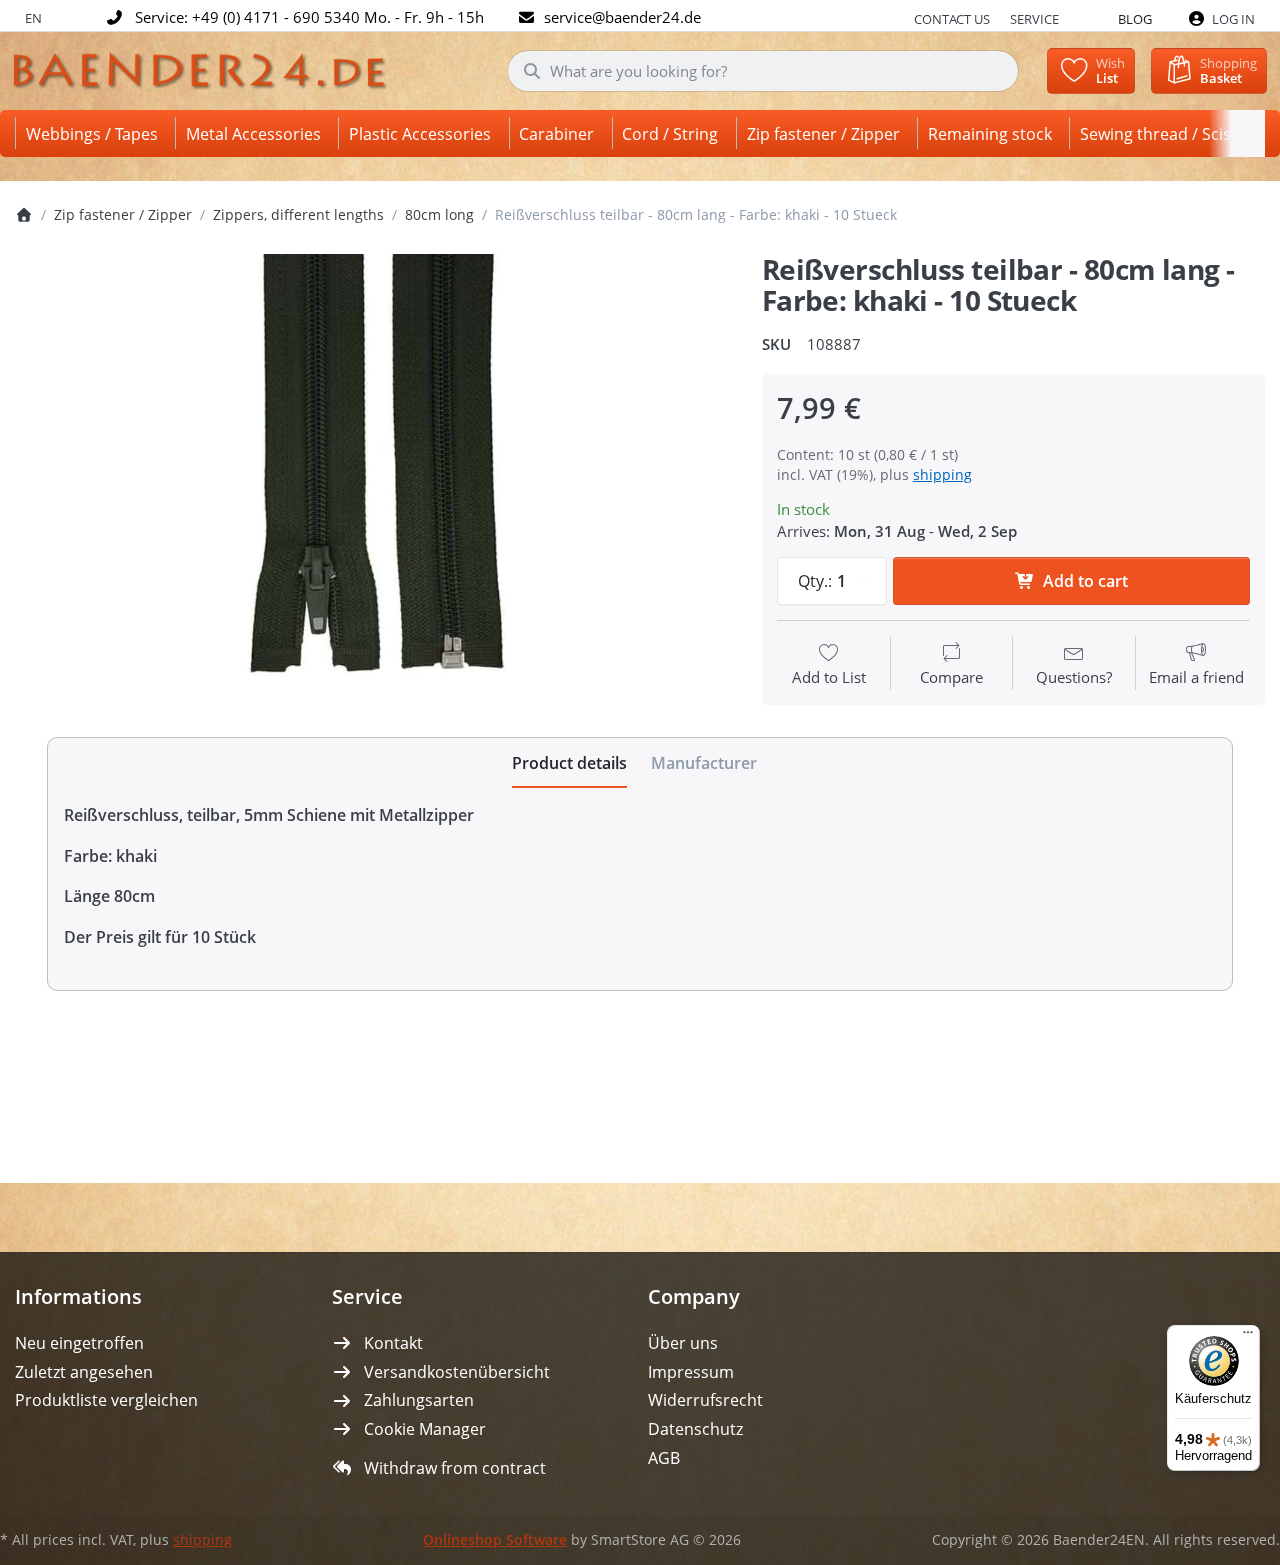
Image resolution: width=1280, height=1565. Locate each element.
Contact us (952, 19)
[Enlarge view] (373, 487)
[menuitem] (95, 133)
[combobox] (763, 71)
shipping (942, 474)
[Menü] (1248, 1337)
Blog (1135, 19)
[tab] (569, 763)
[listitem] (373, 487)
